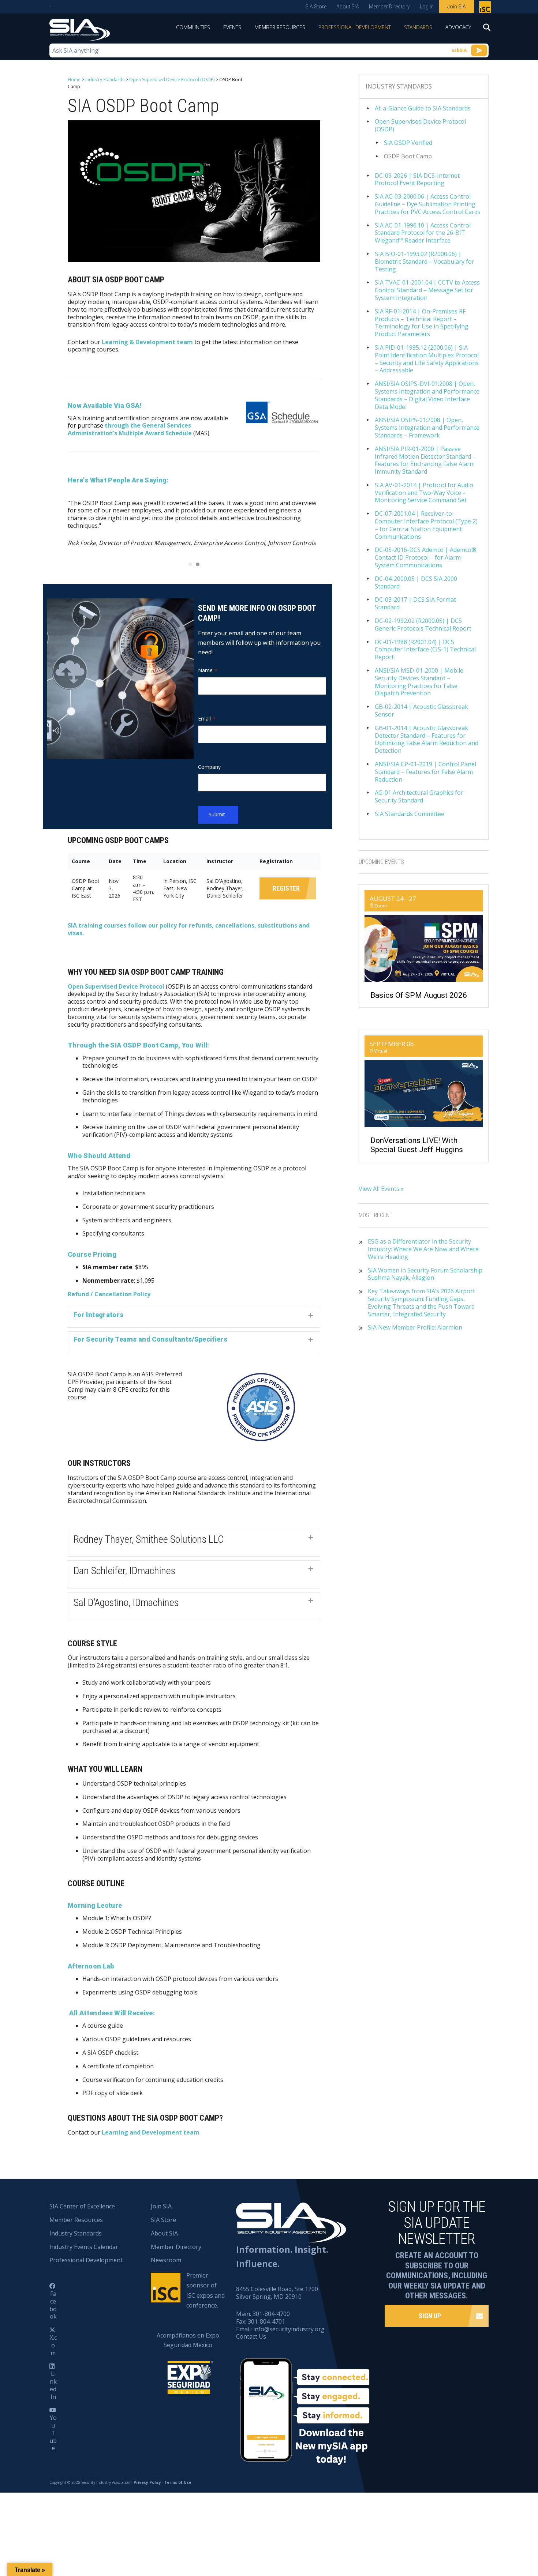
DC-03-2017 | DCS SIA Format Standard (415, 603)
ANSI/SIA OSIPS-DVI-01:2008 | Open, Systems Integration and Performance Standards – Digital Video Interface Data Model (427, 395)
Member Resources (280, 27)
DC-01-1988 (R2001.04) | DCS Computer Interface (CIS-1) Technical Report (425, 650)
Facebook (53, 2305)
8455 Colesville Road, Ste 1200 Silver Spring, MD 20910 (277, 2293)
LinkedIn (53, 2385)
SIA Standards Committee (410, 814)
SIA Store (316, 7)
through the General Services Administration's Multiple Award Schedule (130, 429)
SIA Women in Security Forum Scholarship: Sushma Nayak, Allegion (426, 1274)
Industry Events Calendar (84, 2247)
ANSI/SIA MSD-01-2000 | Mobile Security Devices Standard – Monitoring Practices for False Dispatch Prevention (419, 682)
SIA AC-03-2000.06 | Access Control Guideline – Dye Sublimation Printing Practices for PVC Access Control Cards (428, 204)
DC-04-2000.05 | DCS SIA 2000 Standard (416, 583)
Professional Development (355, 27)
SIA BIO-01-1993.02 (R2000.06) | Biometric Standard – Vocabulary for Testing (425, 262)
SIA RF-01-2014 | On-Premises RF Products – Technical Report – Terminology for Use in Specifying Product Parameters (422, 323)
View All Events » (381, 1189)
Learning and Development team (151, 2132)
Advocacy (458, 27)
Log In (427, 7)
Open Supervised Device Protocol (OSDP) (172, 80)
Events (232, 27)
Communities (193, 27)
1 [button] (190, 564)
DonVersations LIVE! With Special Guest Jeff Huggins (417, 1145)
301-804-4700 (271, 2314)
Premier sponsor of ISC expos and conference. (206, 2290)
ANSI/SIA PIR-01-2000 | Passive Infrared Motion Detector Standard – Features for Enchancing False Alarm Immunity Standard (425, 460)
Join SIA (457, 7)
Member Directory (389, 7)
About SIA (348, 7)
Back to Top (501, 2534)
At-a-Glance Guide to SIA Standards (423, 108)
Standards (418, 27)
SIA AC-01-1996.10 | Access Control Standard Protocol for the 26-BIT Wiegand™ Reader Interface (423, 233)
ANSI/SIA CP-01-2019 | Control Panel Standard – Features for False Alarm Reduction (425, 772)
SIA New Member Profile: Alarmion (415, 1328)
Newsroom (166, 2260)
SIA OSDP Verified (408, 143)
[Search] (483, 30)
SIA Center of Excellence (82, 2206)
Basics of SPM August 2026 (419, 995)
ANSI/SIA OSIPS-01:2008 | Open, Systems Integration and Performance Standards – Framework (427, 428)
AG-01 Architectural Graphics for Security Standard (419, 797)
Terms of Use (178, 2482)
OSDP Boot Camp (408, 156)
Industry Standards (105, 80)
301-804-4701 (266, 2321)
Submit (217, 814)
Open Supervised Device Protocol (116, 986)
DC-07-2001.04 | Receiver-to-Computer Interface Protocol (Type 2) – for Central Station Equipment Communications (426, 525)
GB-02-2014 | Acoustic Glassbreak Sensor (421, 711)
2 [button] (198, 564)
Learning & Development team (147, 342)
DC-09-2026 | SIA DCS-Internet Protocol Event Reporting (417, 180)
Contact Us (251, 2336)
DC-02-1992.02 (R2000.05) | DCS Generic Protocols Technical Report (423, 625)
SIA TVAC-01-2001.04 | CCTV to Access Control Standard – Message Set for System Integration (427, 290)
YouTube (53, 2433)
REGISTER (286, 888)
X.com (53, 2345)
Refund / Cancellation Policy (109, 1294)
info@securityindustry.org (289, 2329)
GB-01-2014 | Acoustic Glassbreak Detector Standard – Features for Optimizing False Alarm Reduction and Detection (427, 739)
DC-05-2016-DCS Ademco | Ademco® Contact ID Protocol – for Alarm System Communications (426, 557)
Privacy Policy (147, 2482)
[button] (194, 1317)
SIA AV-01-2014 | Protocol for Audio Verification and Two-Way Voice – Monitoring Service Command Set (424, 493)
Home (74, 80)
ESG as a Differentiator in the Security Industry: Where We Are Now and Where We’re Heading (423, 1249)
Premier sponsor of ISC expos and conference (486, 8)
